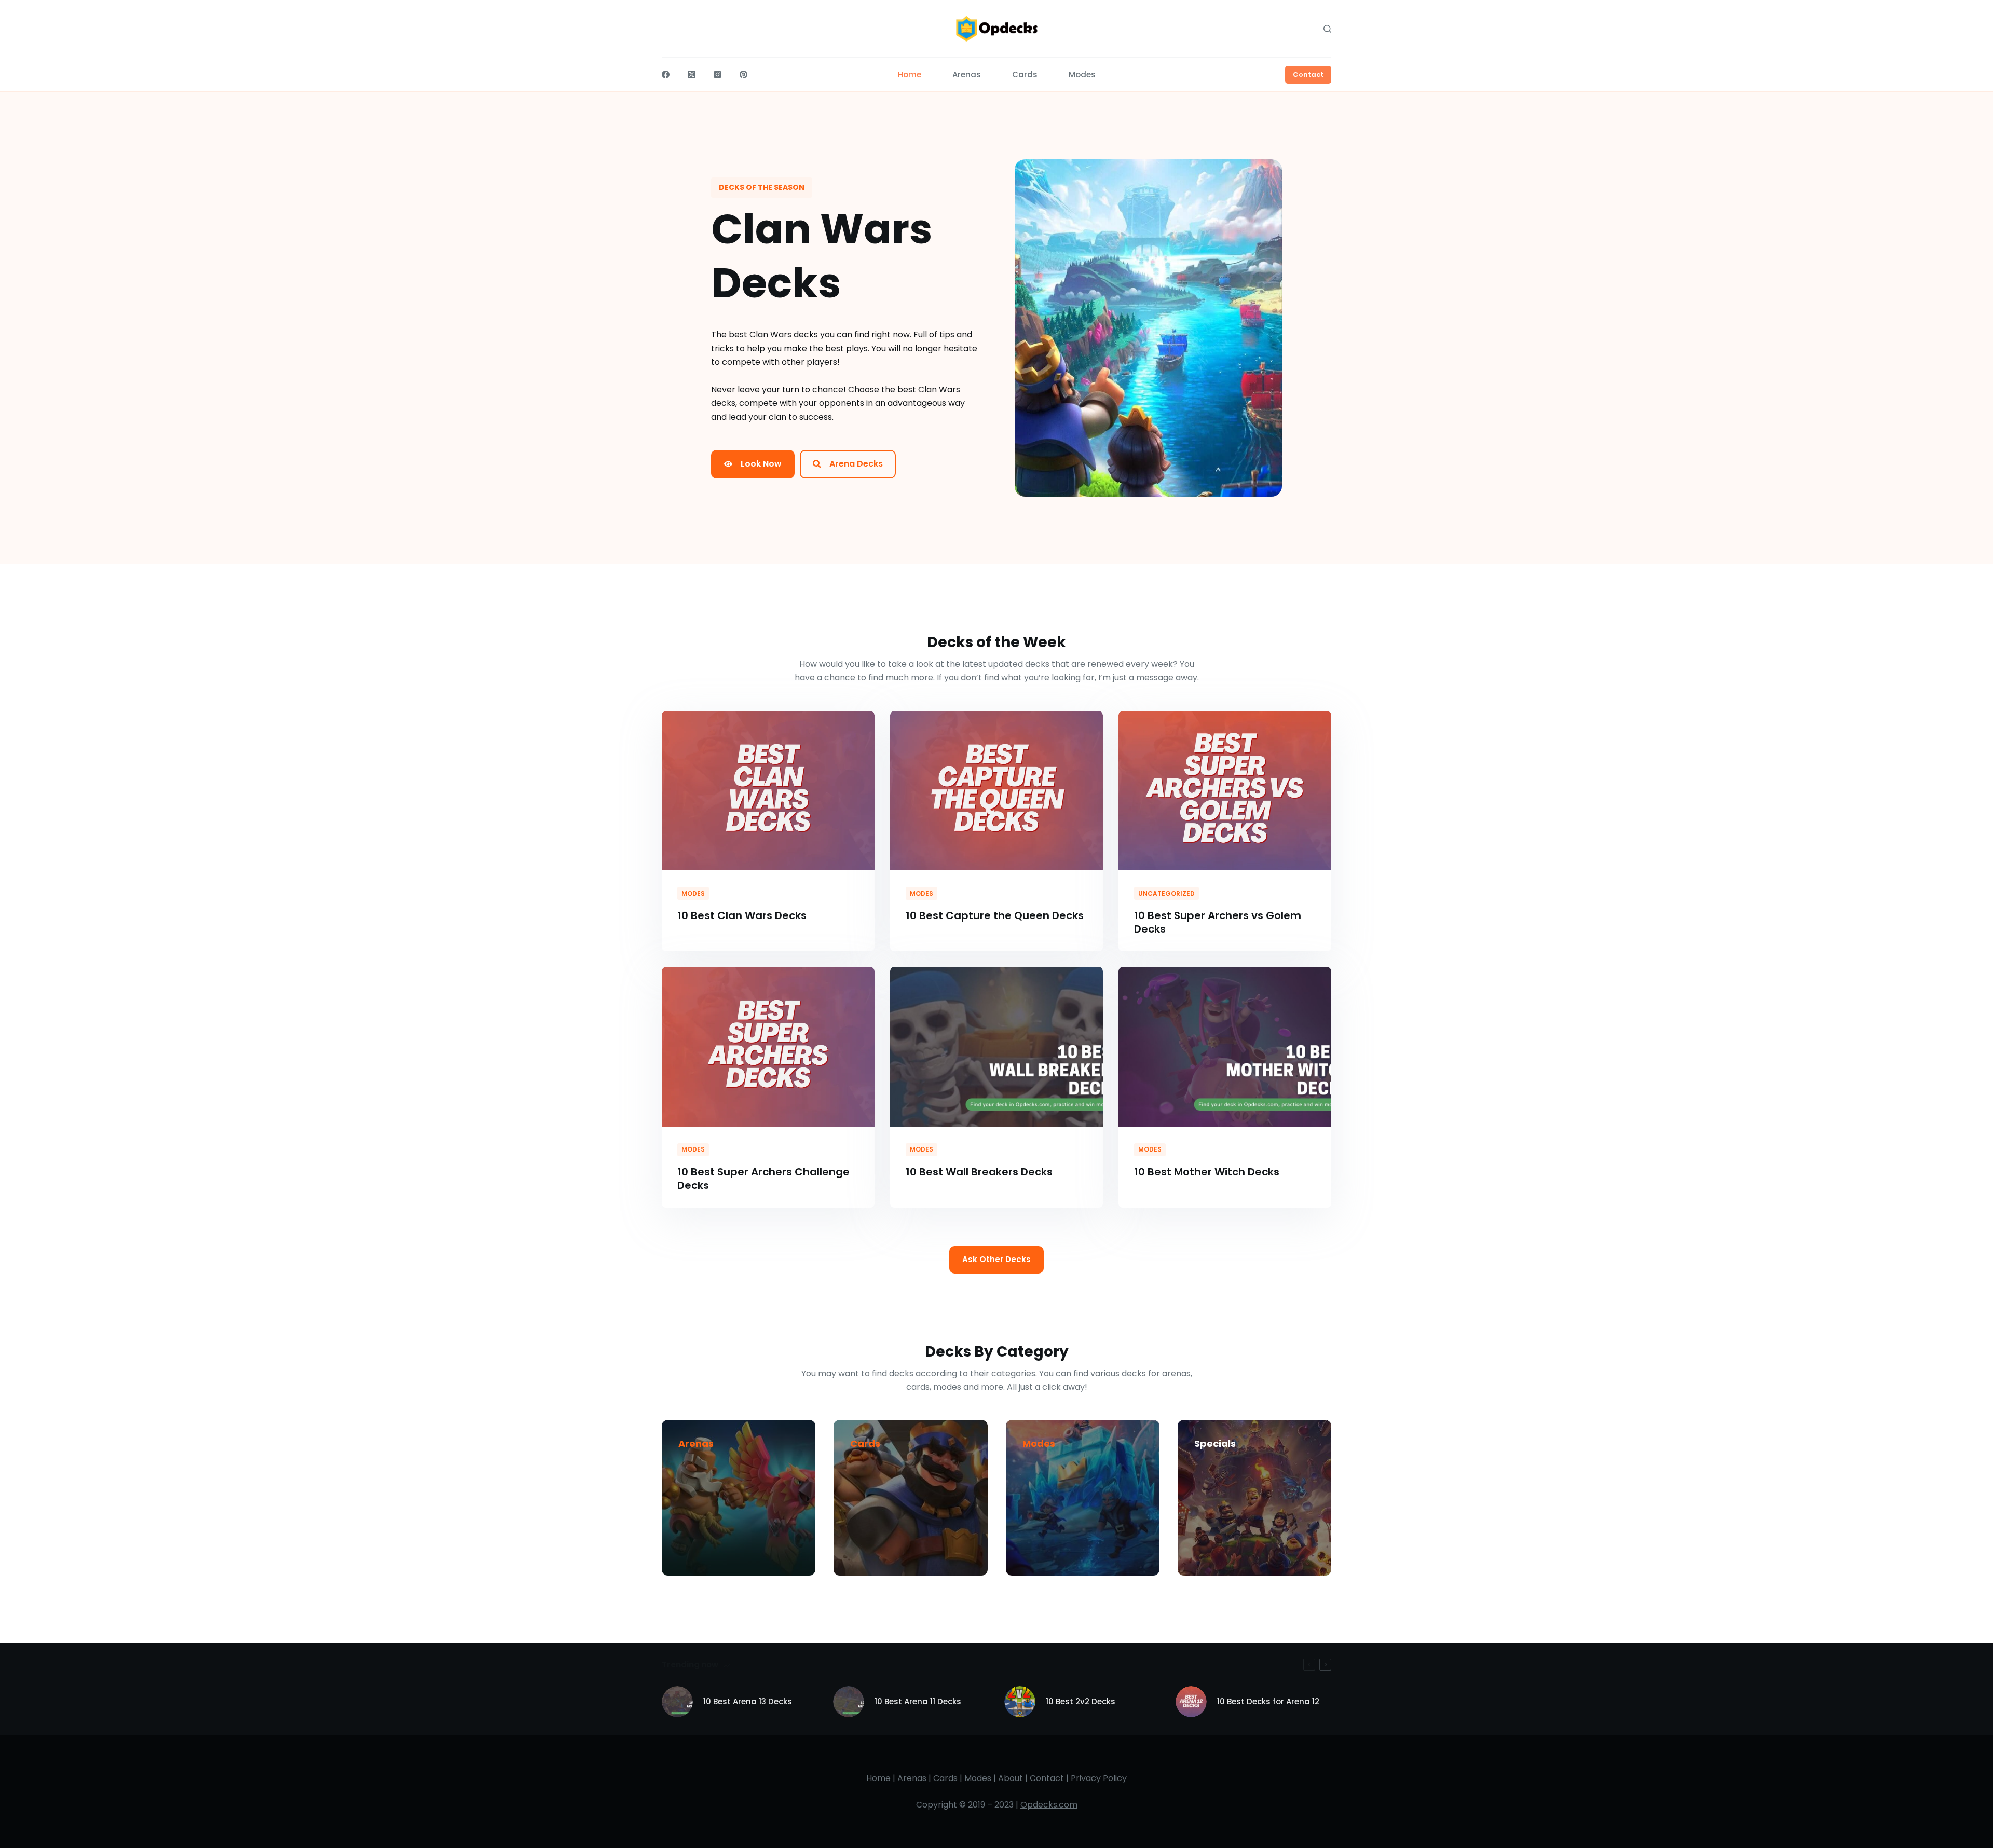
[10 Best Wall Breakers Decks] (996, 1047)
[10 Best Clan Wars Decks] (768, 791)
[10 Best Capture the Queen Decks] (996, 791)
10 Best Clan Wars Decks (742, 915)
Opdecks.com (1049, 1805)
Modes (693, 893)
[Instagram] (718, 74)
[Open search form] (1327, 29)
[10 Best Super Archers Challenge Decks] (768, 1047)
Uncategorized (1166, 893)
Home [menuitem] (910, 74)
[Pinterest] (743, 74)
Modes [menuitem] (1082, 74)
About (1011, 1778)
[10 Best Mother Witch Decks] (1225, 1047)
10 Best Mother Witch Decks (1207, 1172)
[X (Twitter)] (692, 74)
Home (878, 1778)
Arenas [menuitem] (967, 74)
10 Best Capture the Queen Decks (995, 915)
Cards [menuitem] (1025, 74)
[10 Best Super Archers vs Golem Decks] (1225, 791)
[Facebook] (666, 74)
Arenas (696, 1443)
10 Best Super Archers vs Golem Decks (1218, 922)
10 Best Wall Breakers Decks (979, 1172)
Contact (1308, 74)
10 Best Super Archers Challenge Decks (763, 1179)
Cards (865, 1443)
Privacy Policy (1099, 1778)
